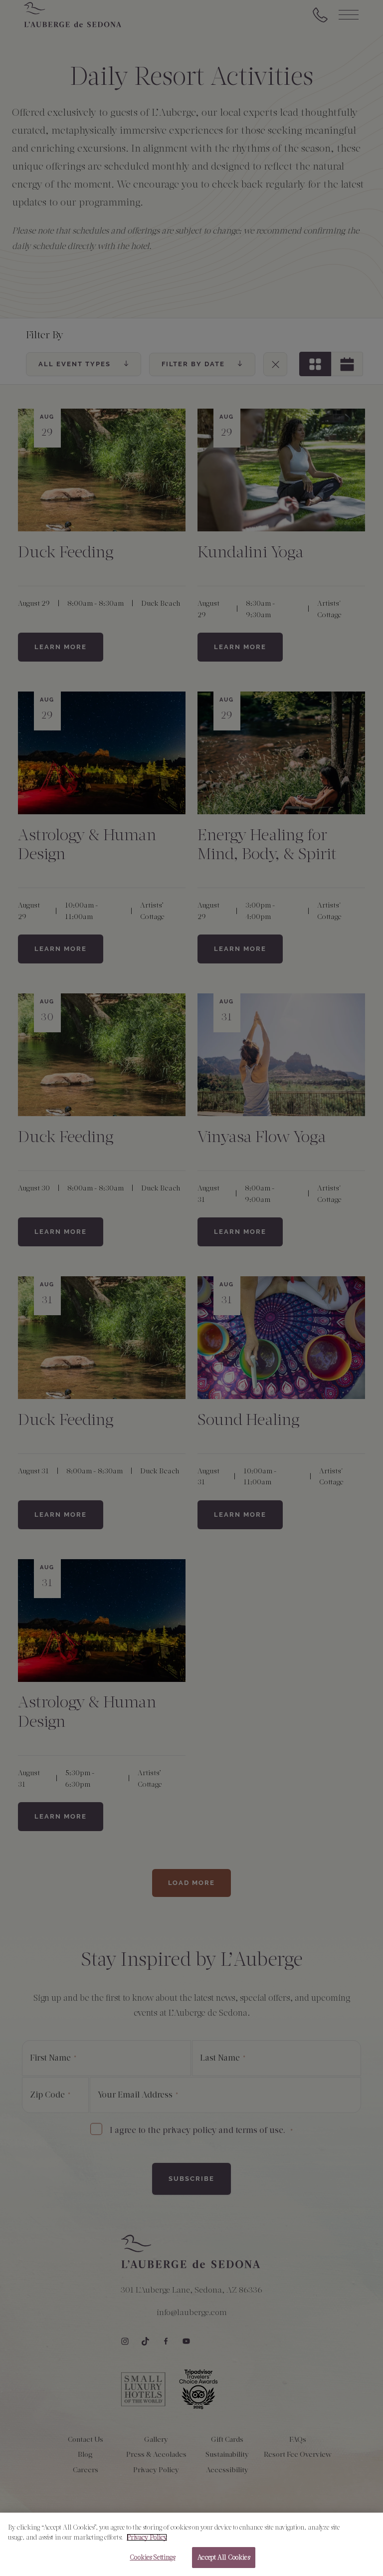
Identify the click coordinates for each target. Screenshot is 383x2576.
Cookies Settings (152, 2557)
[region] (191, 2544)
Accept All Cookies (223, 2557)
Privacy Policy (147, 2537)
